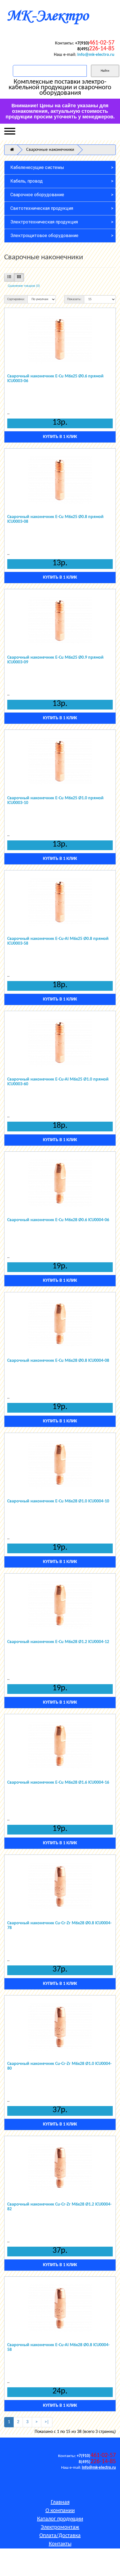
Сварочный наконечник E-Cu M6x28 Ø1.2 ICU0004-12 (58, 1642)
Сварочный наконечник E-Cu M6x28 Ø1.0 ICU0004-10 (58, 1501)
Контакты (60, 2544)
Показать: (74, 299)
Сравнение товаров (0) (24, 286)
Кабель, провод (27, 181)
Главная (60, 2502)
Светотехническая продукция (42, 208)
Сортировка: (16, 299)
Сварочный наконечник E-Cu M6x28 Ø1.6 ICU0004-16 (58, 1783)
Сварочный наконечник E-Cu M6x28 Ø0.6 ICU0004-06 (58, 1220)
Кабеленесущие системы (37, 167)
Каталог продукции (60, 2519)
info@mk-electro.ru (96, 55)
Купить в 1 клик (60, 437)
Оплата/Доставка (60, 2536)
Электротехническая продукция (44, 222)
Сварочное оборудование (37, 195)
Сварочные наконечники (50, 150)
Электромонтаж (60, 2527)
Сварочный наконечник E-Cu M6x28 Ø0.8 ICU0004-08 (58, 1361)
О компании (60, 2511)
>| (47, 2422)
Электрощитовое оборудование (44, 236)
